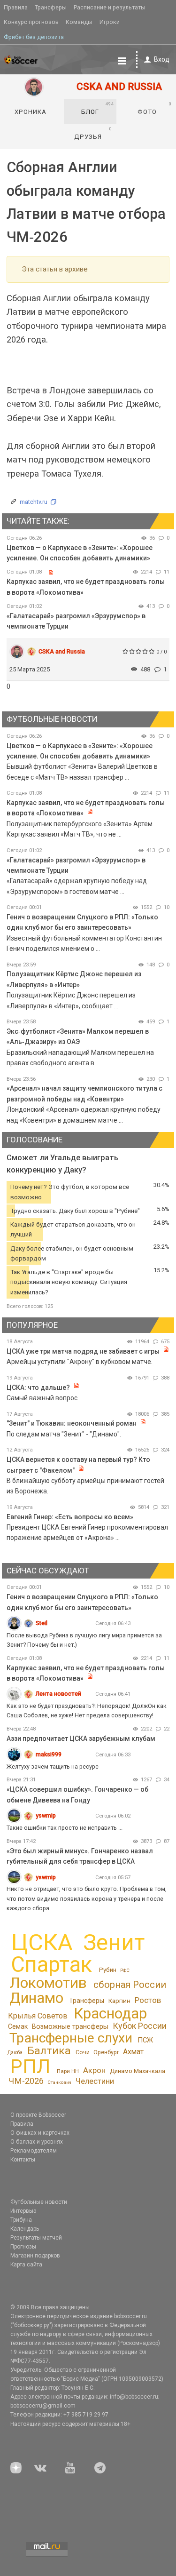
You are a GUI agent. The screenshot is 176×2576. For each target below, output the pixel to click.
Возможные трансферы (70, 2026)
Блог (98, 108)
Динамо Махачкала (138, 2071)
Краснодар (110, 2014)
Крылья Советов (38, 2016)
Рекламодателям (34, 2151)
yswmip (46, 1815)
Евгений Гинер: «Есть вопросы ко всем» (70, 1517)
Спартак (51, 1965)
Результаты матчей (36, 2238)
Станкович (59, 2082)
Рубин (108, 1970)
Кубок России (140, 2026)
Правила (16, 7)
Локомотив (48, 1983)
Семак (18, 2026)
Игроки (110, 22)
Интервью (23, 2211)
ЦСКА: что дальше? (38, 1388)
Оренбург (106, 2052)
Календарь (25, 2229)
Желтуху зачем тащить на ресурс (53, 1767)
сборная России (130, 1985)
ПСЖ (145, 2040)
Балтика (49, 2051)
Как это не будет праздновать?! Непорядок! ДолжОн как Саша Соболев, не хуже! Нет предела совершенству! (87, 1711)
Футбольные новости (39, 2202)
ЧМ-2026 (26, 2081)
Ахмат (133, 2052)
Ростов (148, 2000)
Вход (162, 59)
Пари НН (68, 2071)
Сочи (83, 2052)
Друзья (93, 133)
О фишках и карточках (40, 2133)
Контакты (23, 2160)
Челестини (95, 2081)
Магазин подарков (35, 2256)
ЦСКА (42, 1942)
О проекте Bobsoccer (38, 2115)
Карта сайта (26, 2265)
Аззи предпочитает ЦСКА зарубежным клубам (81, 1739)
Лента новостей (58, 1694)
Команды (79, 22)
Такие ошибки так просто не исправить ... (65, 1828)
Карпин (119, 2001)
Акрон (94, 2070)
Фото (154, 108)
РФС (125, 1970)
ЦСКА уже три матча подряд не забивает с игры (84, 1351)
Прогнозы (23, 2247)
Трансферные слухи (71, 2038)
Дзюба (15, 2053)
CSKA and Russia (62, 651)
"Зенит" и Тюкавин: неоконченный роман (72, 1423)
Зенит (114, 1943)
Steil (42, 1623)
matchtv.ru (34, 502)
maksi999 (49, 1754)
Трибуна (21, 2220)
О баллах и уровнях (37, 2142)
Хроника (31, 112)
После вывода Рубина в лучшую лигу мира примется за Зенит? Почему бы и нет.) (84, 1640)
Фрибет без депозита (34, 37)
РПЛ (30, 2066)
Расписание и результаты (110, 7)
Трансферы (51, 7)
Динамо (36, 1998)
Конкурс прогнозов (31, 22)
